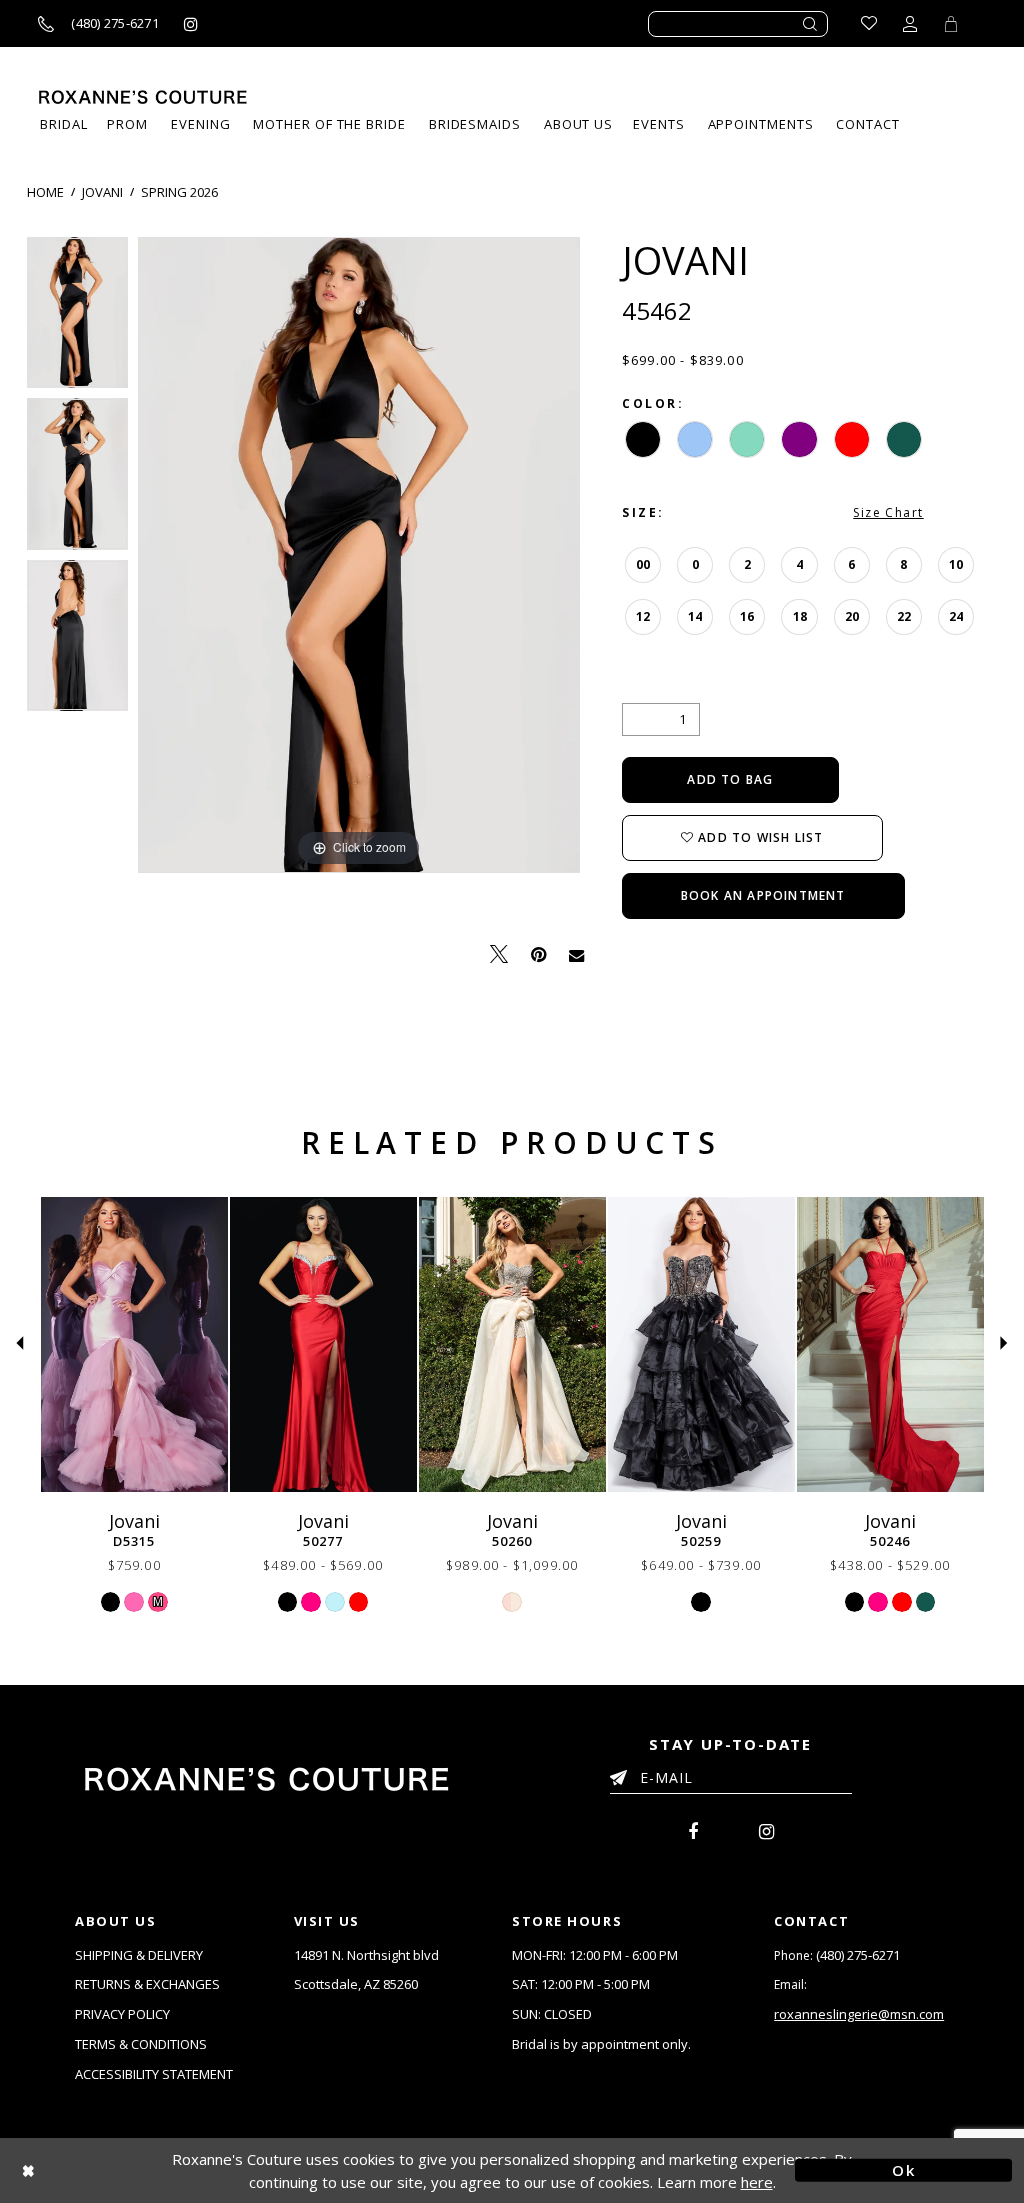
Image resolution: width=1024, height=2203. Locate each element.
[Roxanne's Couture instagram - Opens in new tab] (191, 23)
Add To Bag (730, 779)
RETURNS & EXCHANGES (147, 1984)
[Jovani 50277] (323, 1344)
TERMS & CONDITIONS (141, 2044)
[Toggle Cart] (951, 23)
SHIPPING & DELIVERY (139, 1955)
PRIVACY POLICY (122, 2014)
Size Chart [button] (888, 512)
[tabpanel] (77, 318)
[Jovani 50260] (512, 1344)
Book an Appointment (763, 895)
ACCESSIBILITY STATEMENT (154, 2074)
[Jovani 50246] (890, 1344)
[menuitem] (658, 124)
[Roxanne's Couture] (143, 97)
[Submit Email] (622, 1774)
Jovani (102, 192)
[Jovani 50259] (701, 1344)
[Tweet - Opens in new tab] (499, 954)
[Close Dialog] (120, 2170)
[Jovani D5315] (134, 1344)
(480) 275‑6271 (858, 1955)
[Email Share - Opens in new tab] (576, 954)
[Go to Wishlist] (869, 23)
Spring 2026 (179, 192)
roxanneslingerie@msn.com (859, 2014)
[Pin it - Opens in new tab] (538, 954)
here (757, 2182)
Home (45, 192)
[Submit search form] (811, 24)
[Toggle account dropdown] (910, 23)
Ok (903, 2170)
